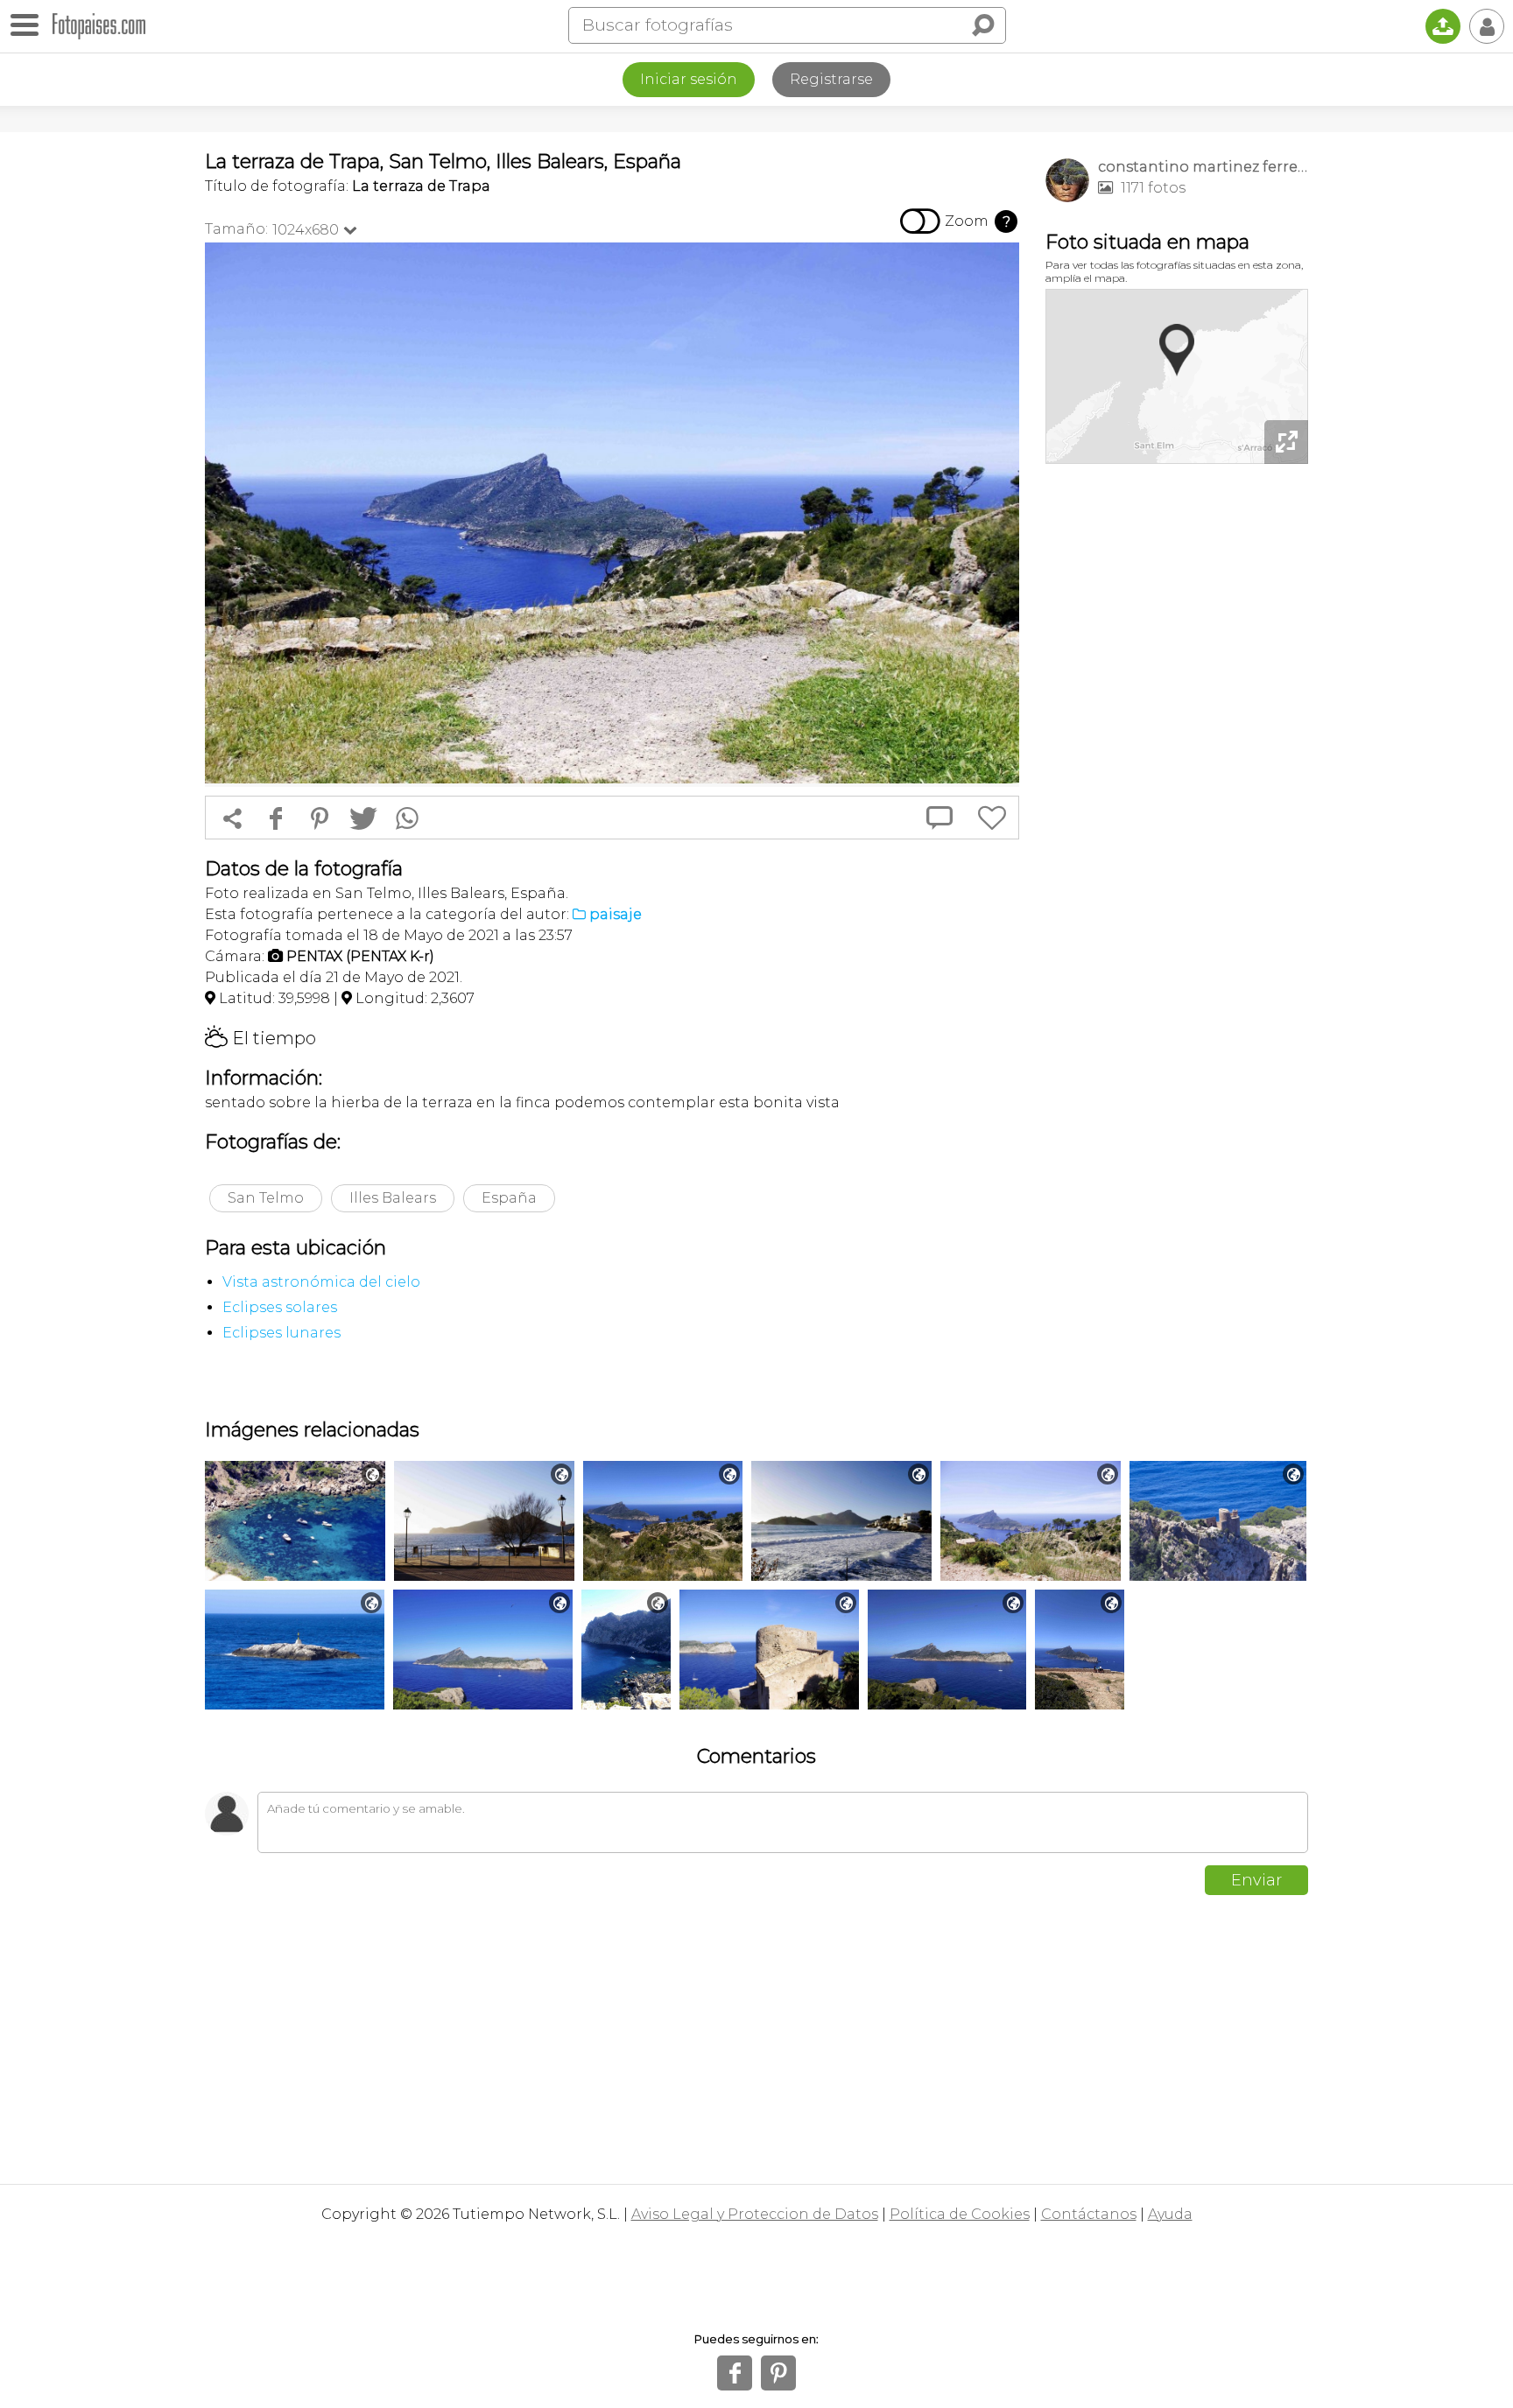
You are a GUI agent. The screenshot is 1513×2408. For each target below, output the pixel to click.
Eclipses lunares (281, 1333)
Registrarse (831, 79)
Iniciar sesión (689, 79)
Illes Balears (393, 1198)
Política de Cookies (960, 2214)
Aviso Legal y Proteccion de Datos (755, 2214)
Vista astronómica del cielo (321, 1282)
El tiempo (260, 1038)
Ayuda (1170, 2214)
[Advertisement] (1177, 744)
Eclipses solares (280, 1307)
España (509, 1198)
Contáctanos (1089, 2214)
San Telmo (266, 1198)
